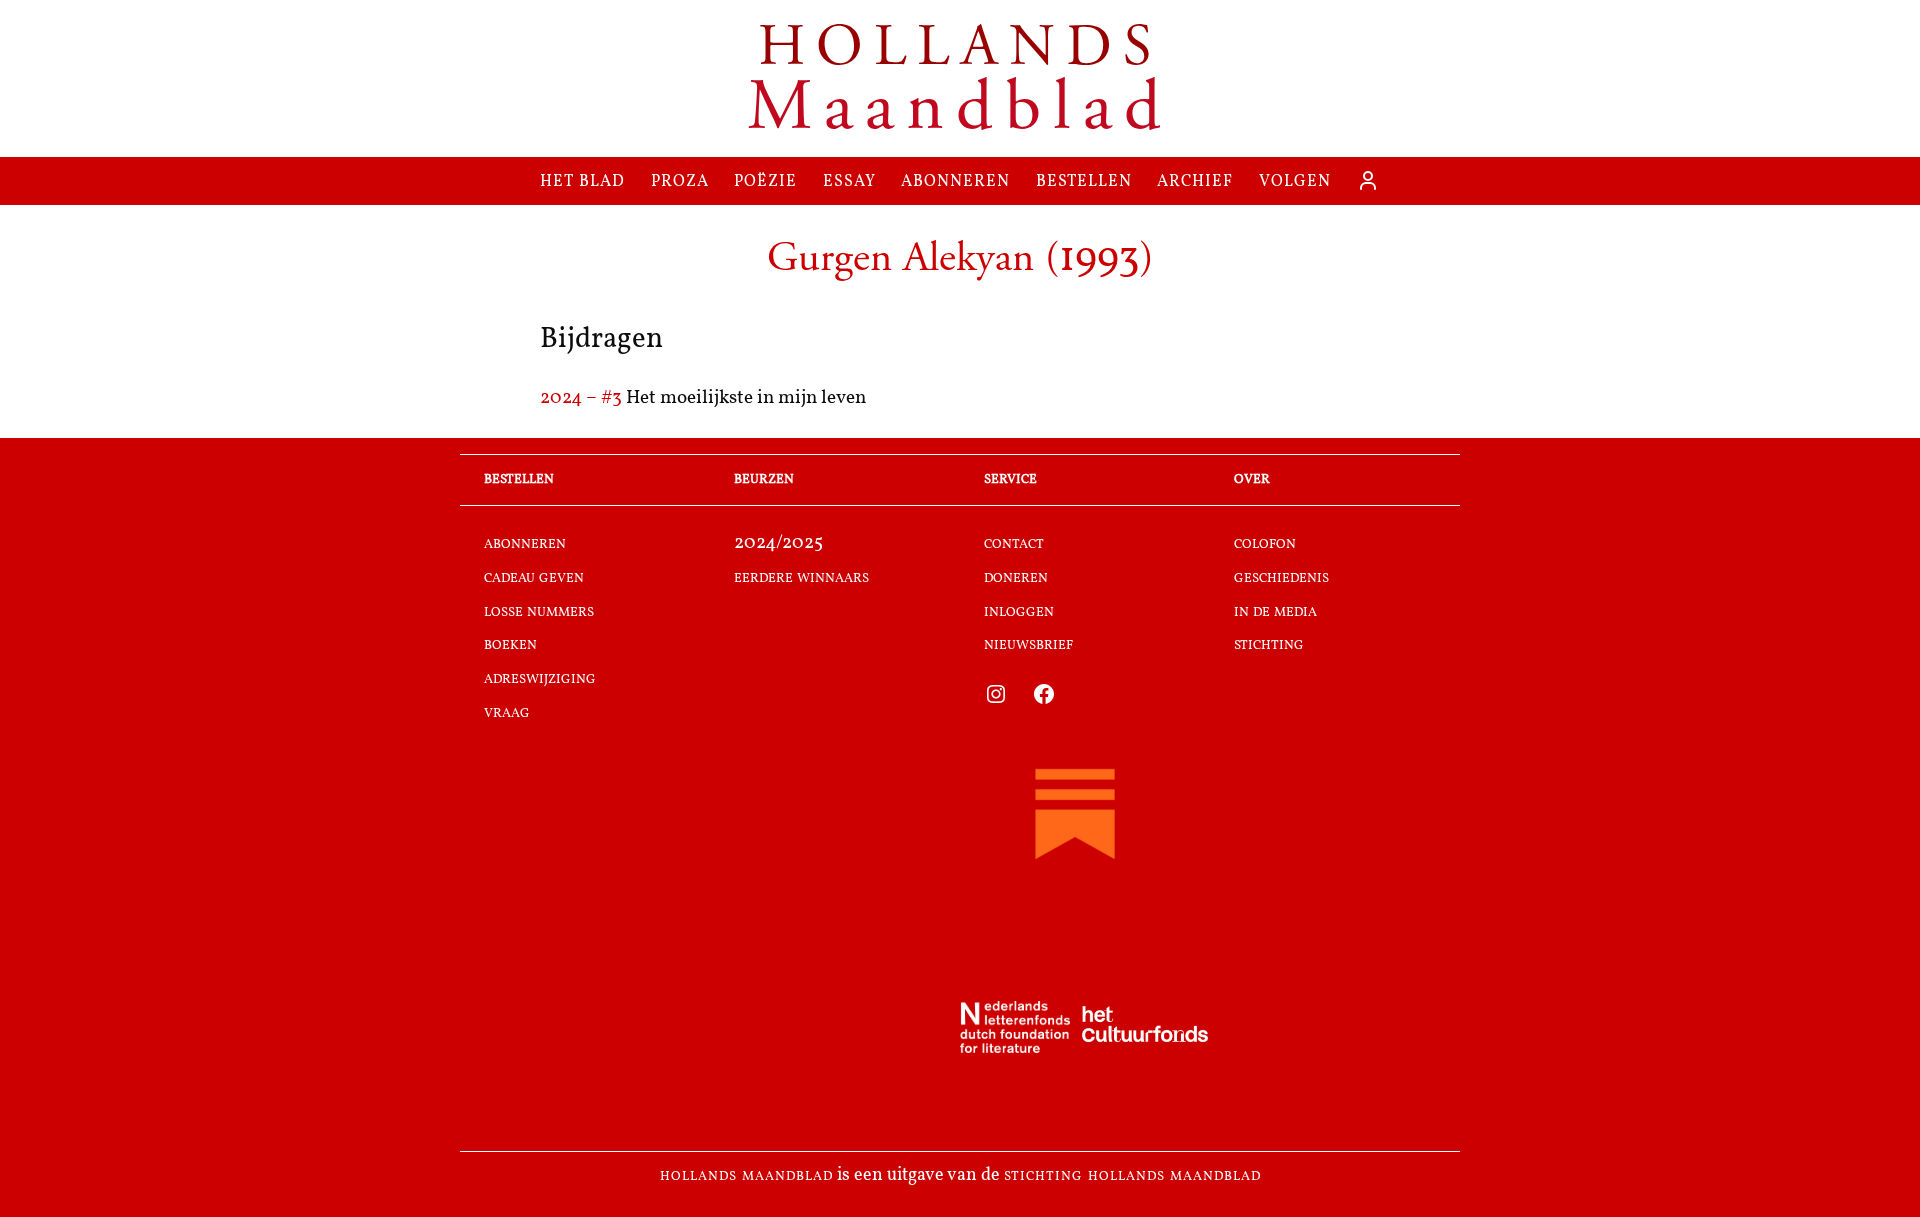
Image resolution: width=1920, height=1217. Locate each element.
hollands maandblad (746, 1176)
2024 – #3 (583, 398)
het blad (582, 180)
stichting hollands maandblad (1132, 1176)
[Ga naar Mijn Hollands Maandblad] (1368, 181)
